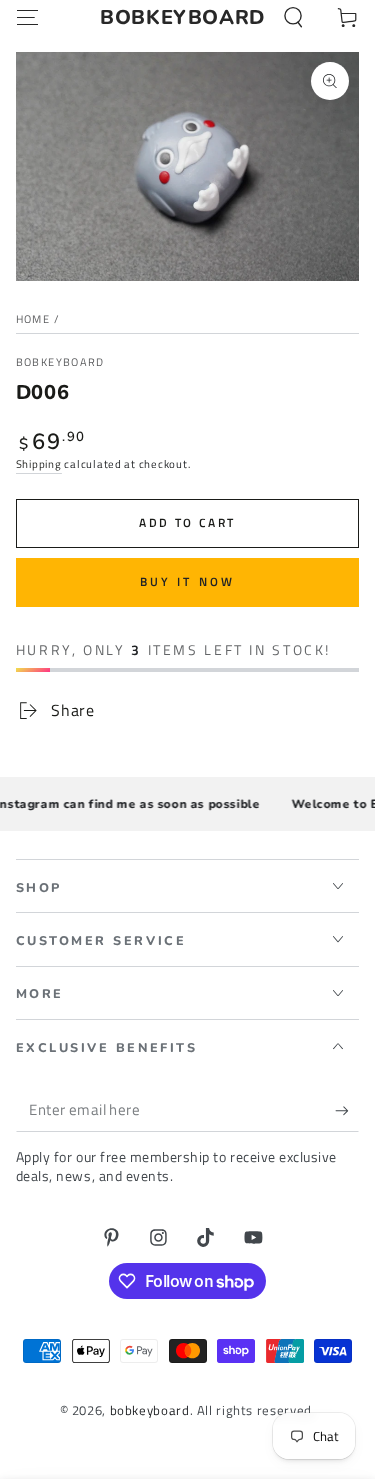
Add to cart (187, 522)
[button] (293, 18)
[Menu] (27, 18)
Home (33, 319)
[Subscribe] (347, 1111)
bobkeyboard (60, 362)
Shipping (39, 464)
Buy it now (188, 581)
